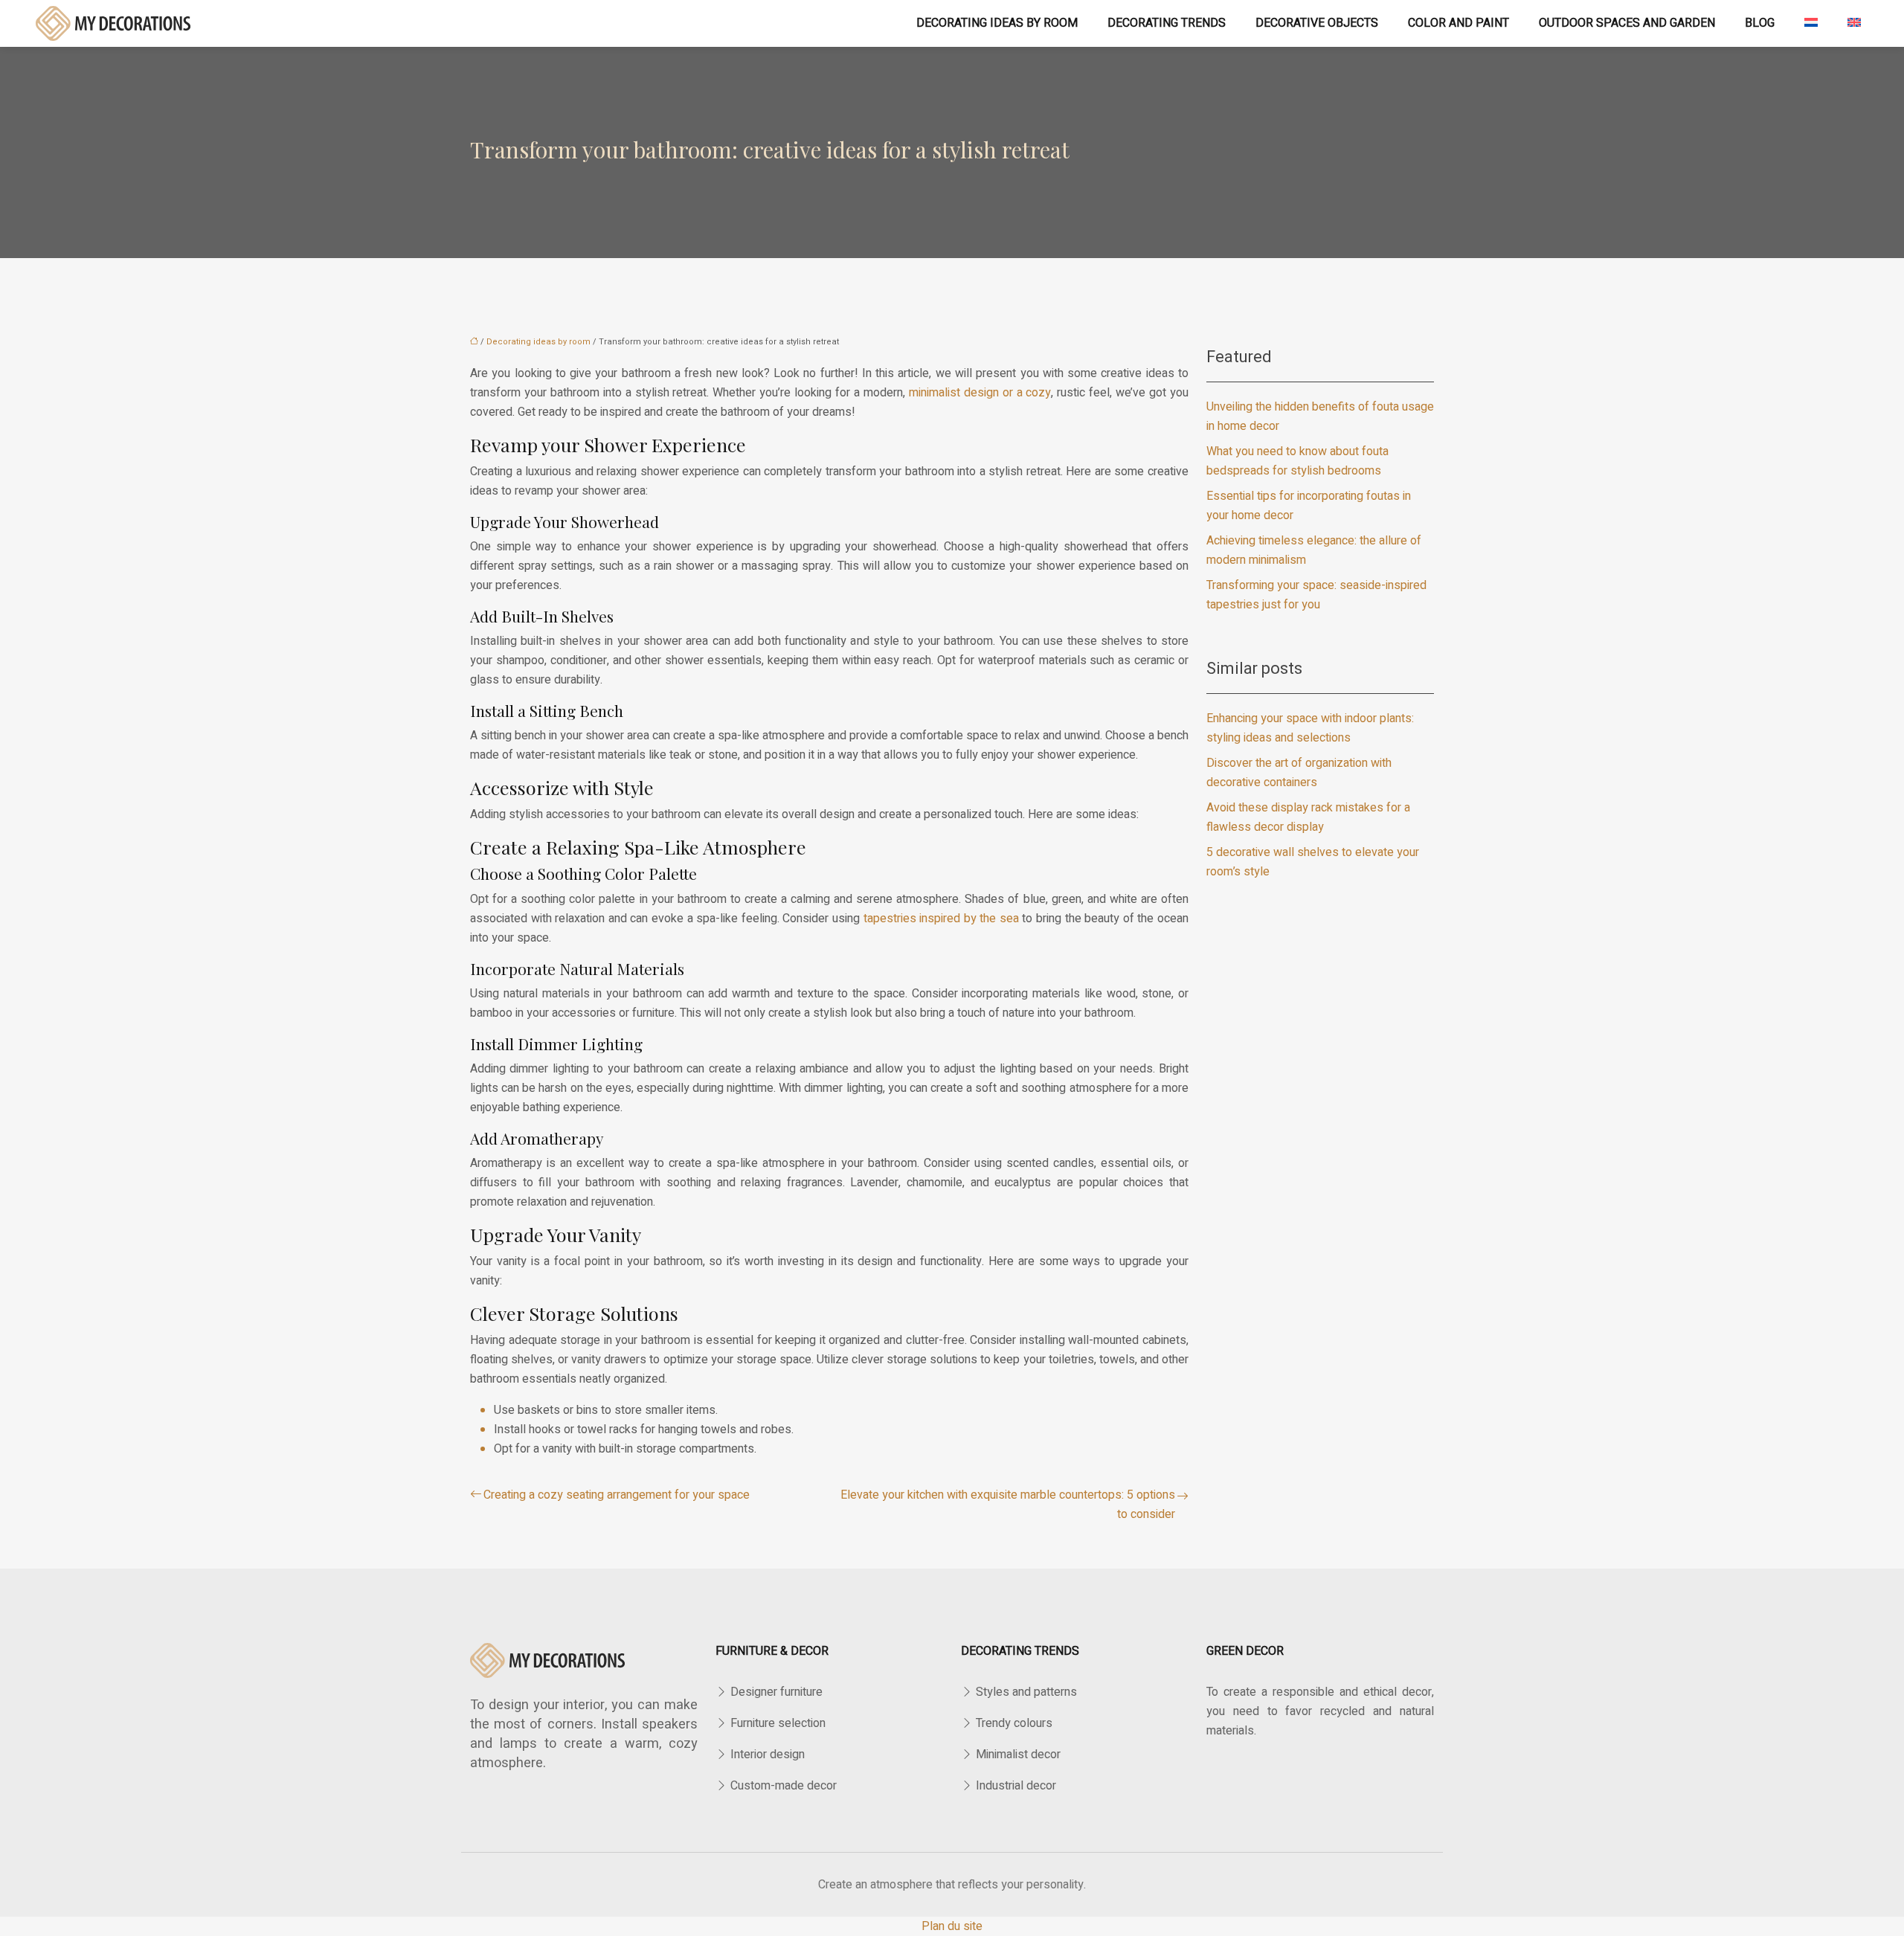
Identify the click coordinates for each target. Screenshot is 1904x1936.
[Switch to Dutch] (1811, 23)
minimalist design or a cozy (980, 393)
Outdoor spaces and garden (1627, 23)
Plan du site (952, 1926)
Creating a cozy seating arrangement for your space (617, 1495)
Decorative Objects (1317, 23)
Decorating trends (1167, 23)
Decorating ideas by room (997, 23)
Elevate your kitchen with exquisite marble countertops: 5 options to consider (1008, 1505)
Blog (1760, 23)
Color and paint (1458, 23)
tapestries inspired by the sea (941, 919)
